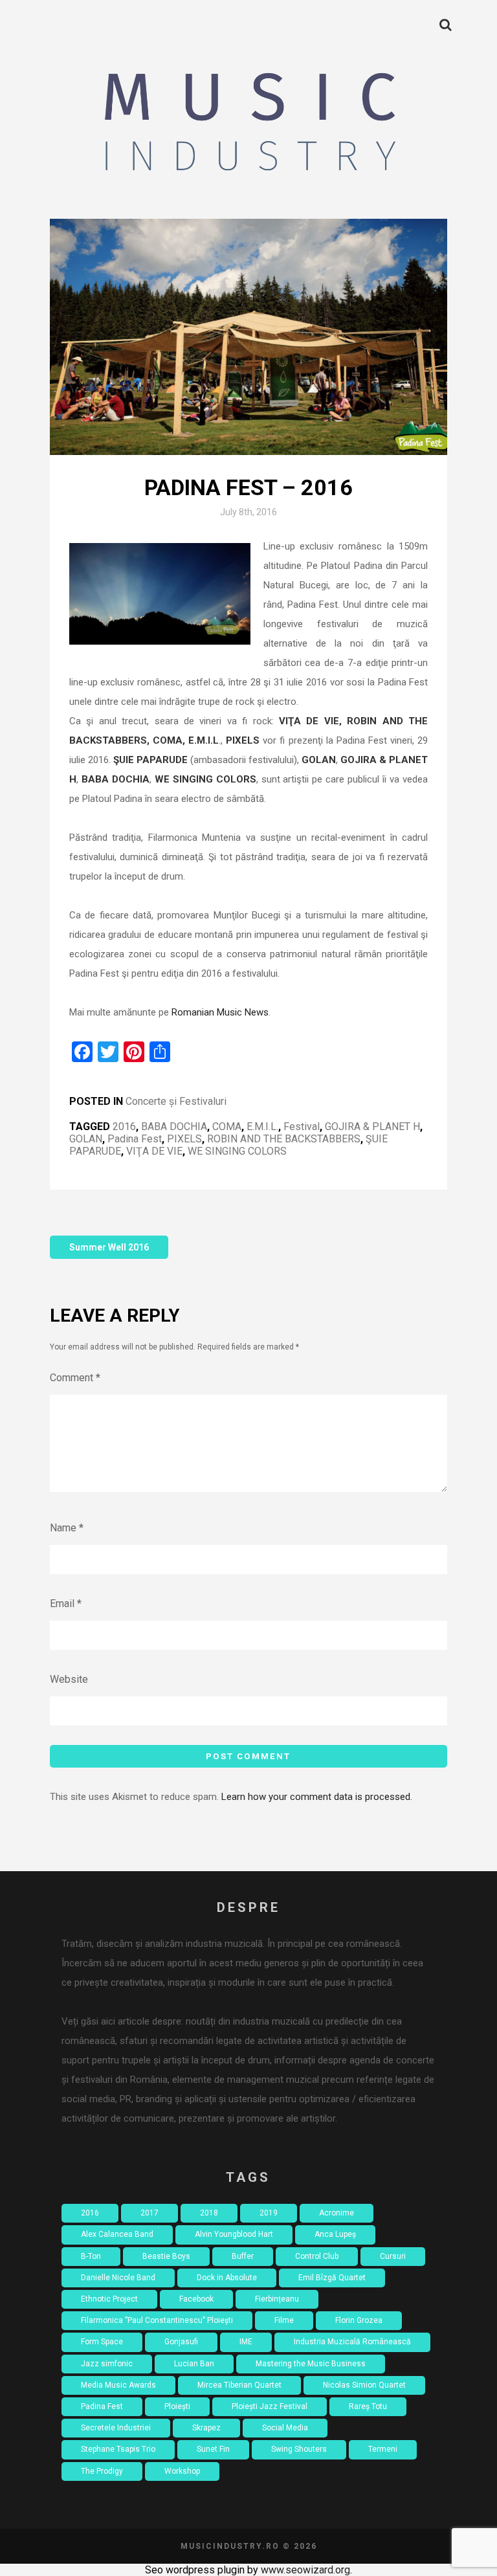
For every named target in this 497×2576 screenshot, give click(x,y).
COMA (227, 1127)
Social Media (285, 2428)
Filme (284, 2320)
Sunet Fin (213, 2449)
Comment (75, 1378)
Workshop (182, 2471)
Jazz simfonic (107, 2364)
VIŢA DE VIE (154, 1151)
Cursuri (393, 2256)
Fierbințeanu (277, 2299)
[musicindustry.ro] (248, 126)
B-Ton (91, 2256)
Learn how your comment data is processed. (317, 1797)
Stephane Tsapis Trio (118, 2449)
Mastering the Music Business (311, 2364)
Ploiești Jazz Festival (270, 2406)
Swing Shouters (299, 2449)
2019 (269, 2213)
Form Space (102, 2342)
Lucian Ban (194, 2364)
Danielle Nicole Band (118, 2278)
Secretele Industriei (116, 2428)
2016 (124, 1127)
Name (67, 1528)
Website (69, 1679)
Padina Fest (135, 1139)
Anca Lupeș (335, 2234)
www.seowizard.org (305, 2570)
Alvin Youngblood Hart (234, 2234)
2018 (209, 2213)
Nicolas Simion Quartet (364, 2385)
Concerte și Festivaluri (176, 1101)
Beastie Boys (166, 2256)
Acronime (337, 2213)
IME (246, 2342)
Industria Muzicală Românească (352, 2342)
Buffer (243, 2256)
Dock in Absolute (227, 2278)
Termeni (383, 2449)
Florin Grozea (359, 2320)
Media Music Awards (118, 2385)
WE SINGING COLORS (237, 1151)
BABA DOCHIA (174, 1127)
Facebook (196, 2299)
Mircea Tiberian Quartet (239, 2385)
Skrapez (206, 2428)
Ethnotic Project (109, 2299)
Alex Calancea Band (117, 2234)
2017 (149, 2213)
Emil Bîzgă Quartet (332, 2278)
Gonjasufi (181, 2342)
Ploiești (177, 2406)
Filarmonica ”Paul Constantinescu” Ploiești (157, 2320)
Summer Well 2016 (109, 1247)
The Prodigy (102, 2471)
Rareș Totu (368, 2406)
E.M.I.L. (262, 1127)
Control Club (317, 2256)
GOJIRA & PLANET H (372, 1127)
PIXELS (184, 1139)
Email (66, 1604)
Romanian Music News (220, 1012)
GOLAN (86, 1139)
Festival (302, 1127)
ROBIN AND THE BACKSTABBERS (284, 1139)
